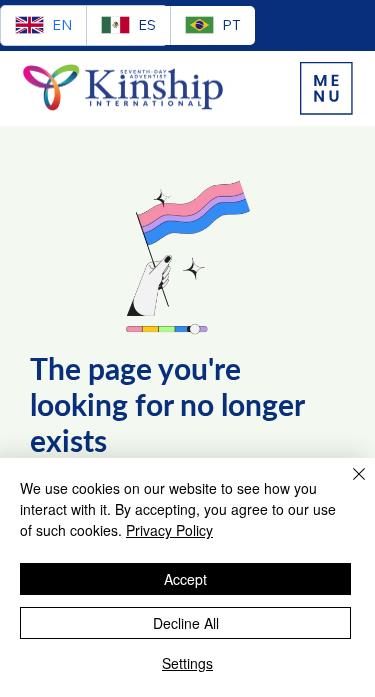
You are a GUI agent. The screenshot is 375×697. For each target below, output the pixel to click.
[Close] (347, 486)
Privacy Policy (169, 530)
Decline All (186, 623)
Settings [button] (187, 663)
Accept (185, 579)
